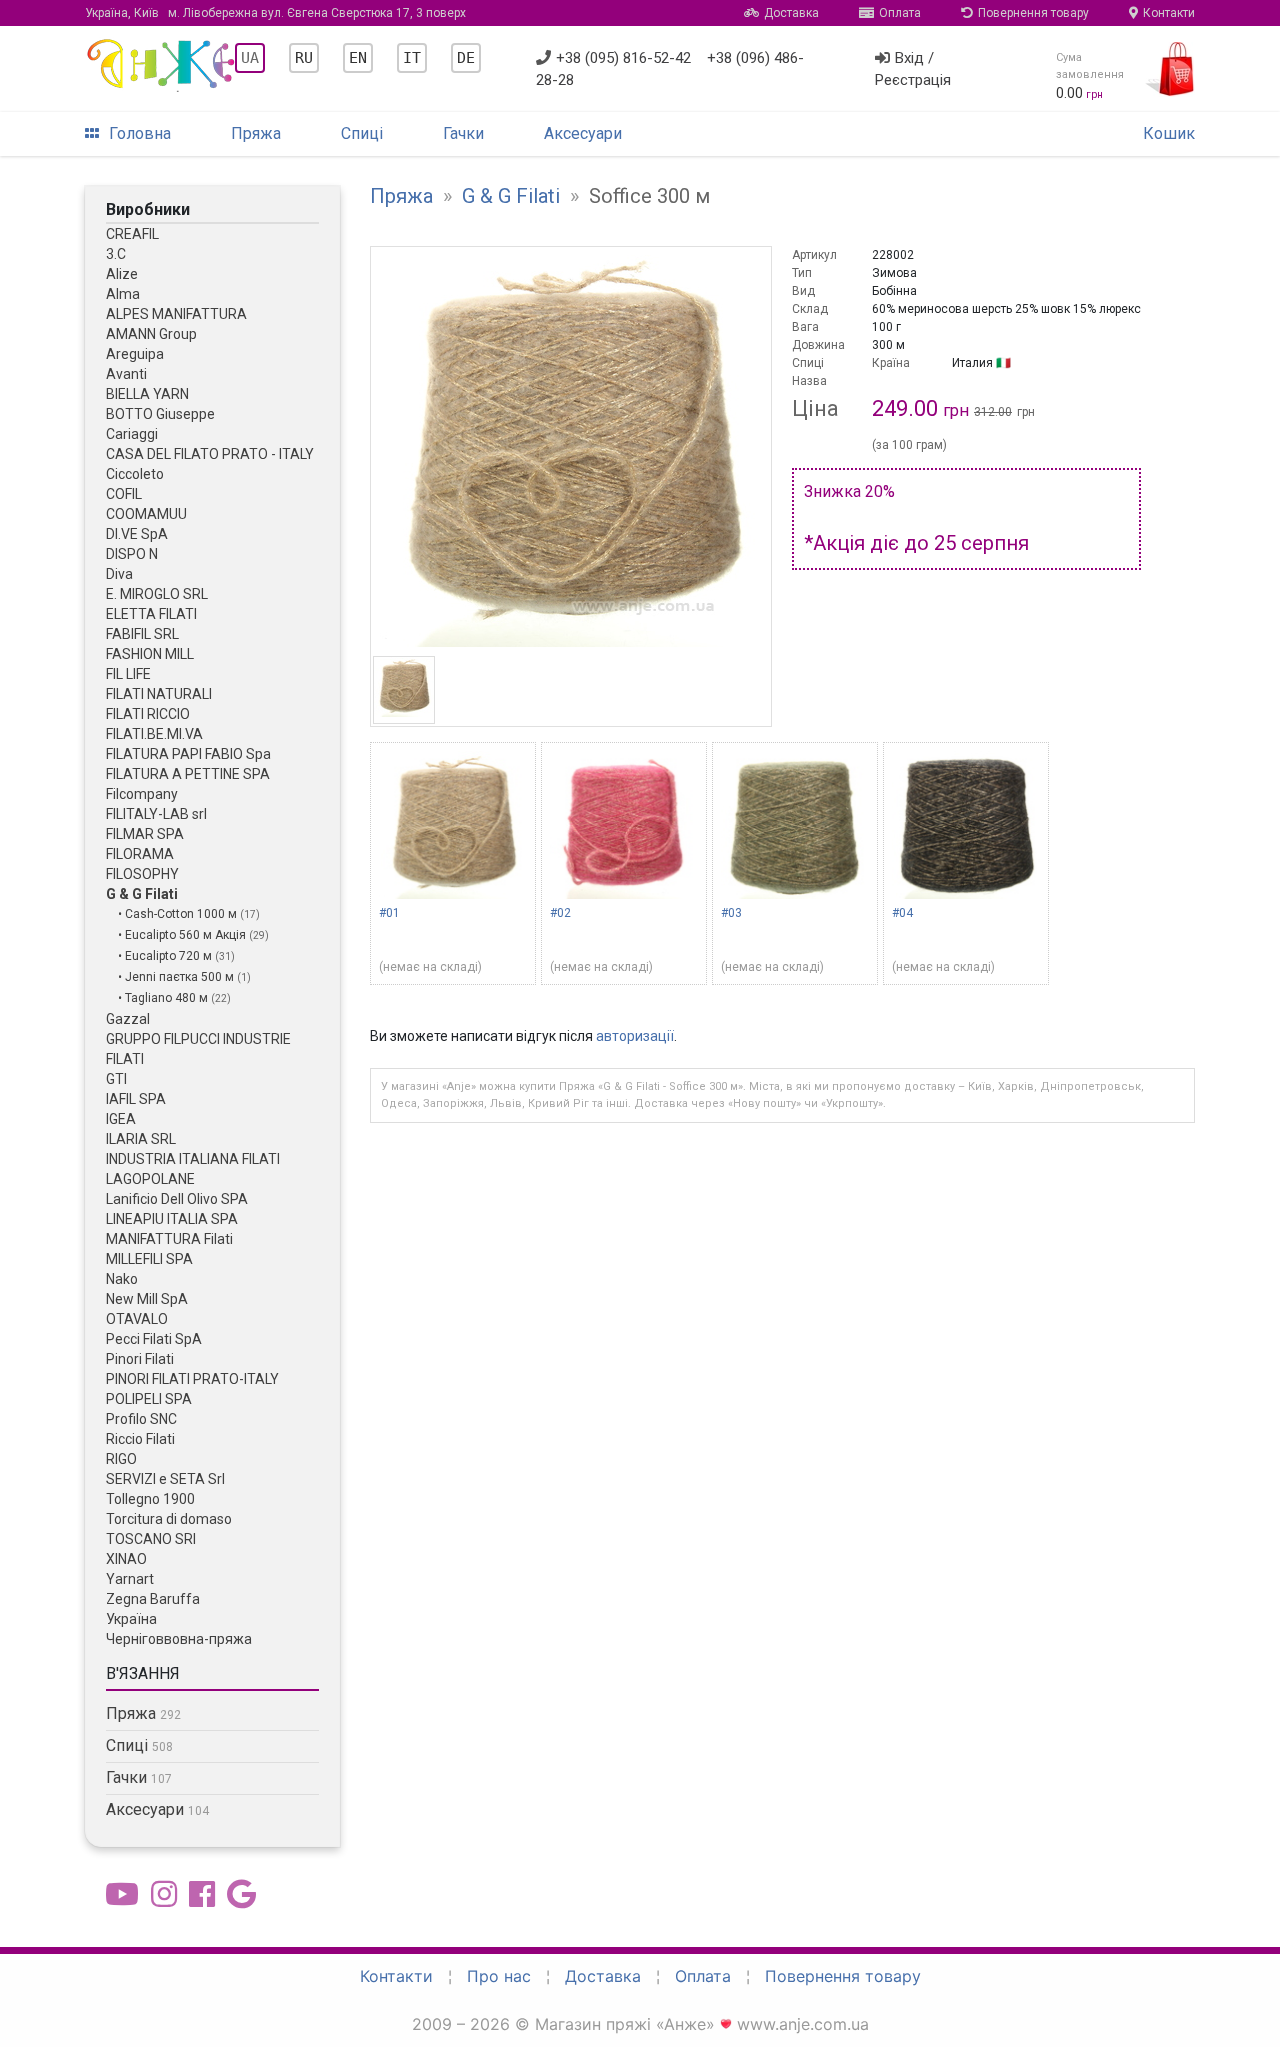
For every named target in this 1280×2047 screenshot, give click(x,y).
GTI (116, 1079)
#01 (389, 913)
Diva (119, 574)
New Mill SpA (147, 1299)
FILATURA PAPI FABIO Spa (188, 754)
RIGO (121, 1459)
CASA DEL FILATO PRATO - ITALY (210, 454)
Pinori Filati (140, 1359)
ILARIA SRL (141, 1139)
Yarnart (130, 1579)
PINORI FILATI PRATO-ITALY (192, 1379)
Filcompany (142, 794)
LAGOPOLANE (150, 1179)
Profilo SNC (141, 1419)
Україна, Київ (275, 13)
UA (250, 58)
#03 (731, 913)
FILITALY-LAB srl (156, 814)
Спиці (362, 133)
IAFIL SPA (136, 1099)
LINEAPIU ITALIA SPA (172, 1219)
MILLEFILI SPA (149, 1259)
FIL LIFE (128, 674)
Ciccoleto (135, 474)
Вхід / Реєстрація (913, 69)
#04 (902, 913)
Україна (131, 1619)
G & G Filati (142, 894)
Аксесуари (583, 133)
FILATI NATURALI (159, 694)
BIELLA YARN (147, 394)
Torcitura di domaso (169, 1519)
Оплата (900, 13)
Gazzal (128, 1019)
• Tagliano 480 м (164, 998)
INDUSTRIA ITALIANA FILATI (193, 1159)
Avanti (126, 374)
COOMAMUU (146, 514)
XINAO (126, 1559)
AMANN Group (151, 334)
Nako (122, 1279)
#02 (560, 913)
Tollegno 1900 (150, 1499)
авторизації (635, 1036)
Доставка (791, 13)
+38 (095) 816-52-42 (623, 58)
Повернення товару (1033, 13)
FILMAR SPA (145, 834)
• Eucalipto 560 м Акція (183, 935)
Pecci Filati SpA (154, 1339)
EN (358, 58)
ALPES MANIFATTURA (176, 314)
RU (304, 58)
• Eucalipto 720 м (166, 956)
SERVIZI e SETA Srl (165, 1479)
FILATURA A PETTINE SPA (188, 774)
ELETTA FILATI (151, 614)
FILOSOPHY (142, 874)
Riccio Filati (140, 1439)
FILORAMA (140, 854)
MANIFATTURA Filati (169, 1239)
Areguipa (135, 354)
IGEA (121, 1119)
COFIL (124, 494)
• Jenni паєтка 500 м (177, 977)
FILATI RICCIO (148, 714)
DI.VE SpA (137, 534)
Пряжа (256, 133)
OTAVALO (137, 1319)
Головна (140, 133)
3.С (116, 254)
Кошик (1169, 133)
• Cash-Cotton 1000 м (179, 914)
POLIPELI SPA (149, 1399)
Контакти (1169, 13)
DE (466, 58)
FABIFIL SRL (142, 634)
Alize (122, 274)
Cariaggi (132, 434)
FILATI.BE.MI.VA (154, 734)
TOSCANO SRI (151, 1539)
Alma (123, 294)
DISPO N (132, 554)
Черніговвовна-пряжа (179, 1639)
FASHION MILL (150, 654)
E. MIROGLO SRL (157, 594)
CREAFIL (132, 234)
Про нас (499, 1976)
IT (412, 58)
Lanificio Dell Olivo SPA (177, 1199)
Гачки (463, 133)
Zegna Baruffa (153, 1599)
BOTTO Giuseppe (160, 414)
